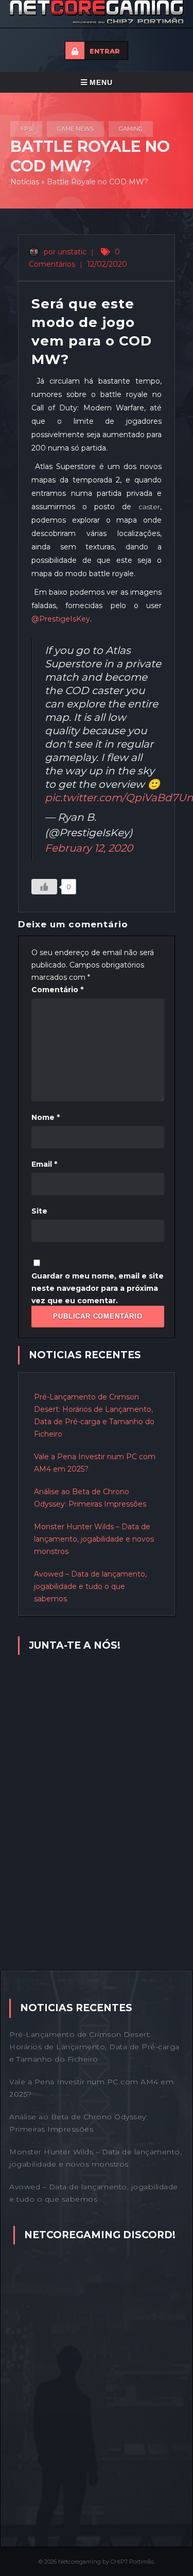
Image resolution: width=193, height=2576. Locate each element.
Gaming (131, 129)
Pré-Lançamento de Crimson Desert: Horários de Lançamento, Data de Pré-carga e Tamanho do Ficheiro (94, 2047)
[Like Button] (44, 887)
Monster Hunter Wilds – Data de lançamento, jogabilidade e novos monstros (94, 1539)
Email (44, 1164)
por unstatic (64, 252)
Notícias (25, 182)
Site (39, 1211)
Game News (75, 129)
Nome (46, 1117)
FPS (26, 129)
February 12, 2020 (89, 848)
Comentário (57, 990)
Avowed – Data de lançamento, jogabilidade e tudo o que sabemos (90, 1586)
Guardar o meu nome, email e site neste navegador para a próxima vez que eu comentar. (98, 1288)
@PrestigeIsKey (61, 619)
